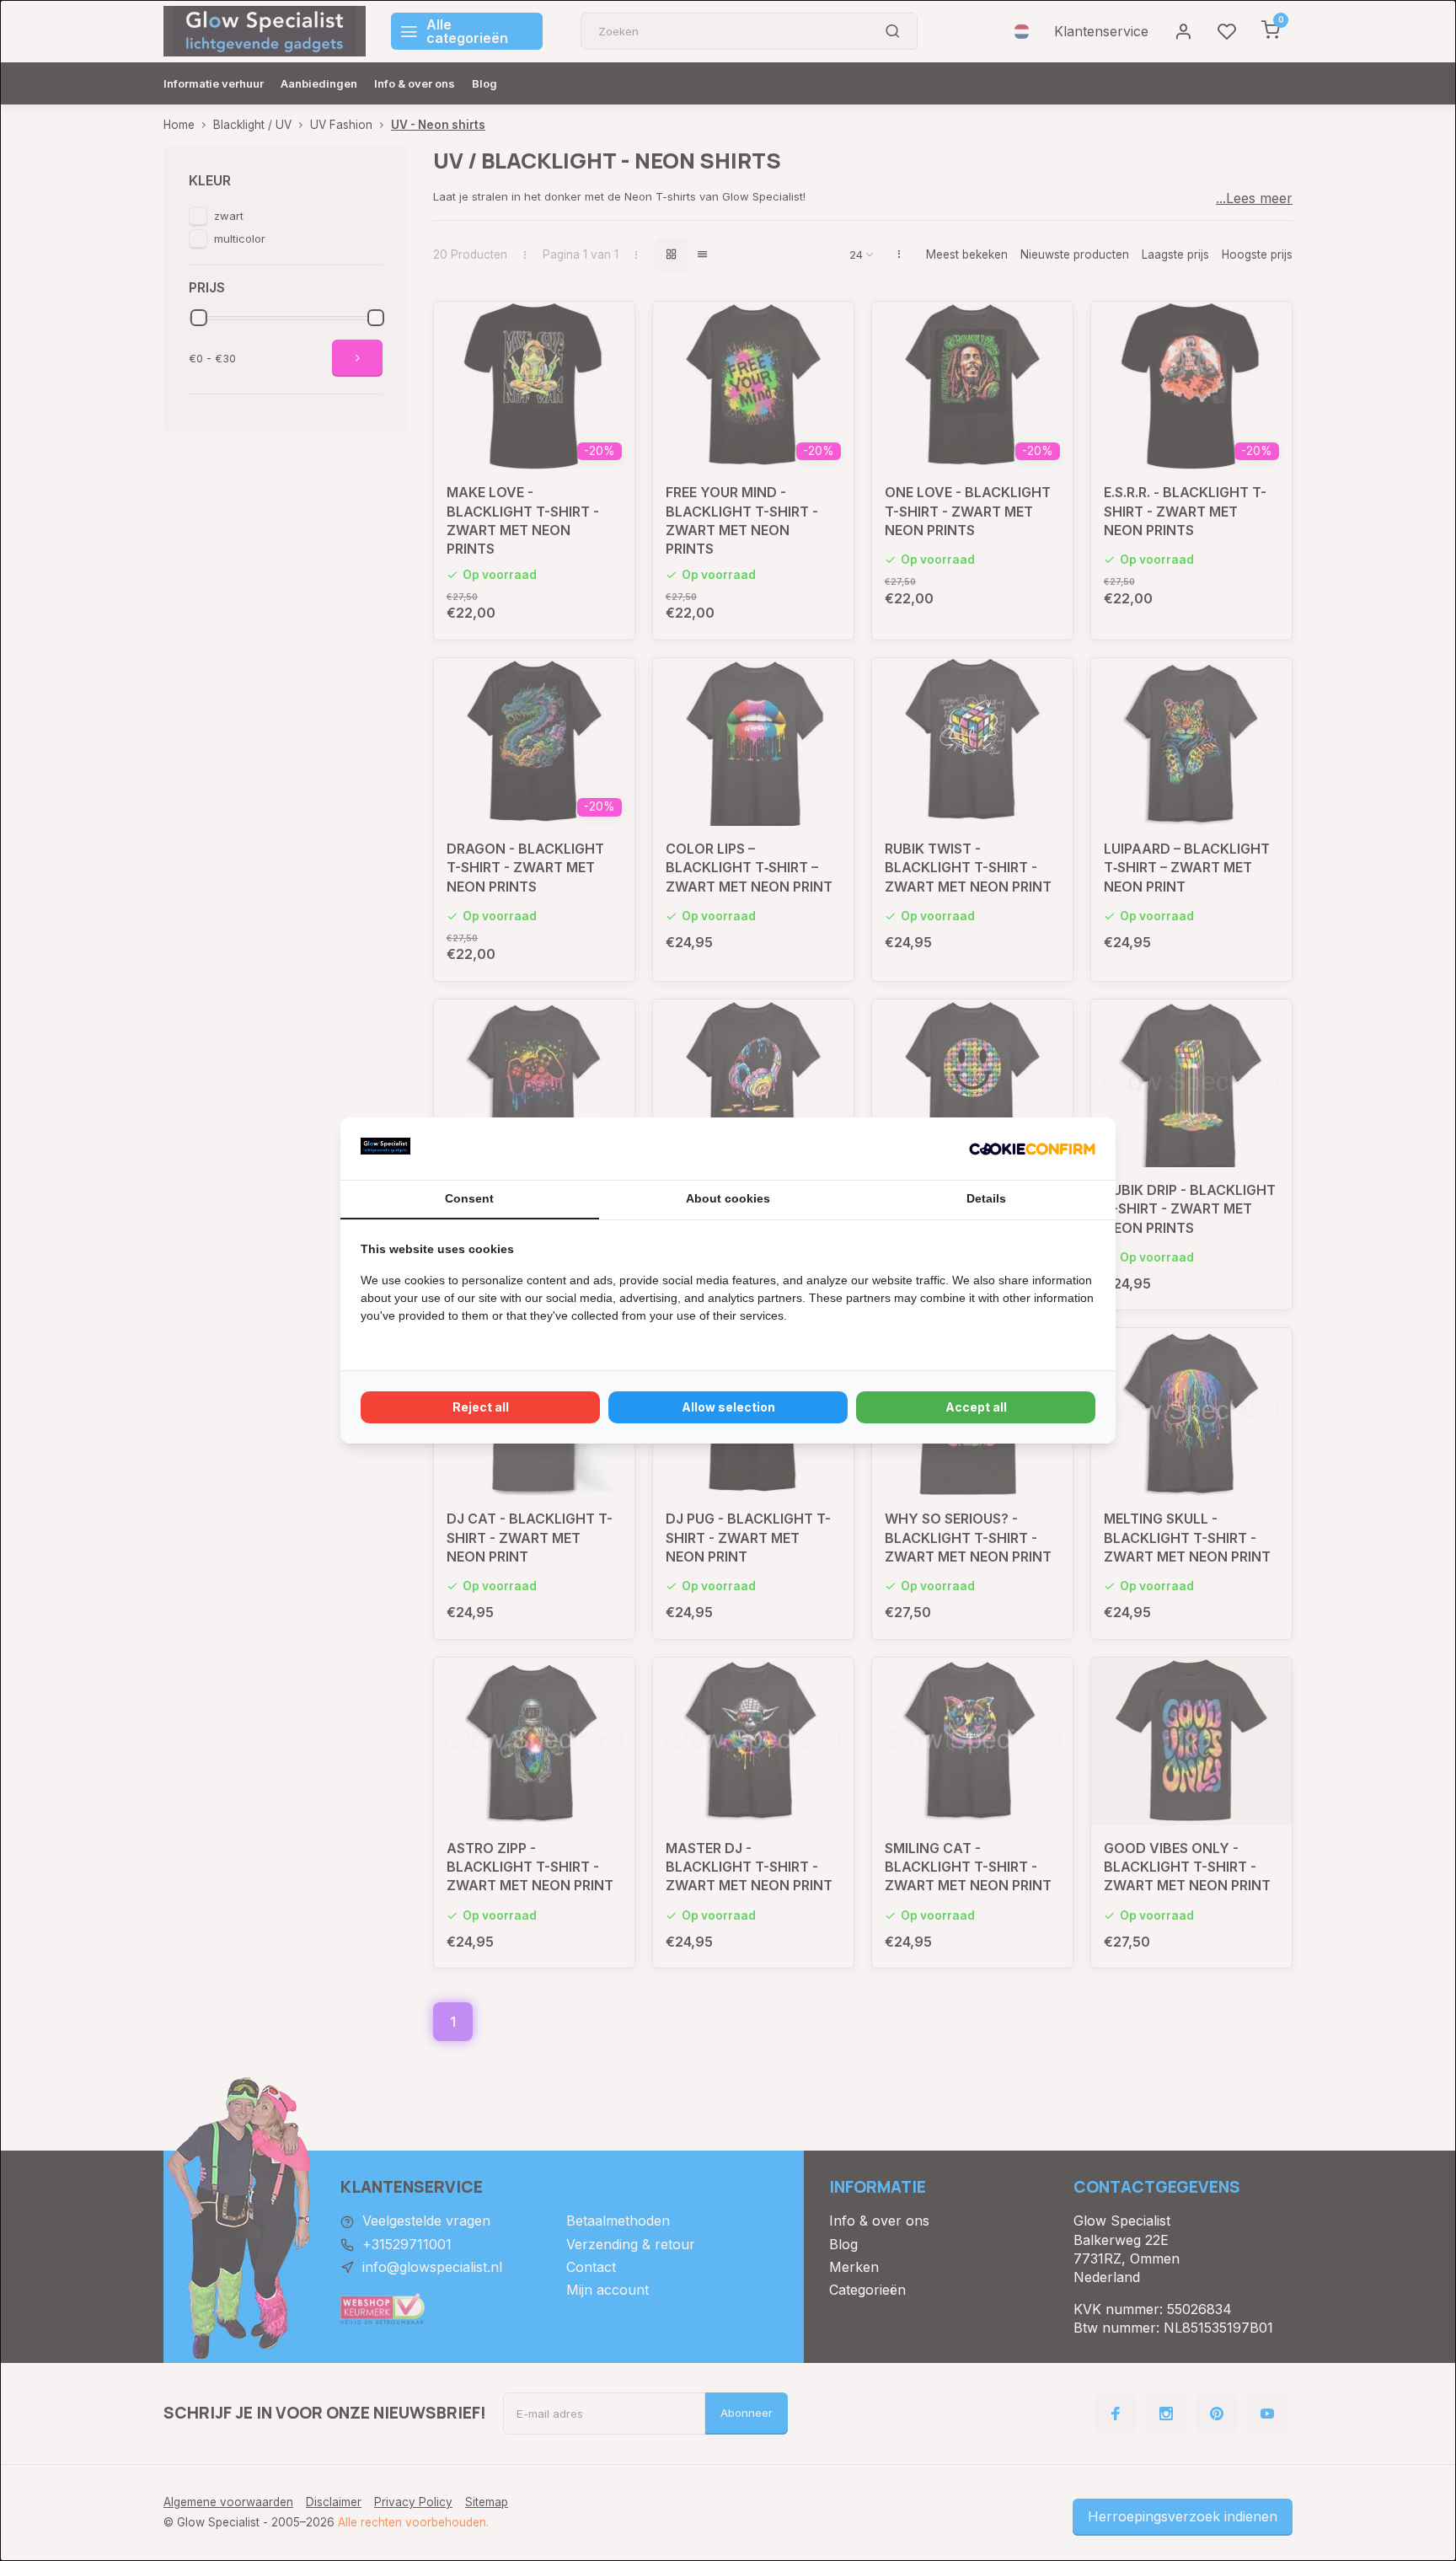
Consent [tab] (469, 1198)
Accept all (976, 1407)
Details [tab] (986, 1198)
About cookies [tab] (728, 1198)
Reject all (481, 1407)
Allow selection (728, 1407)
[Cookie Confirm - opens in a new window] (1032, 1149)
